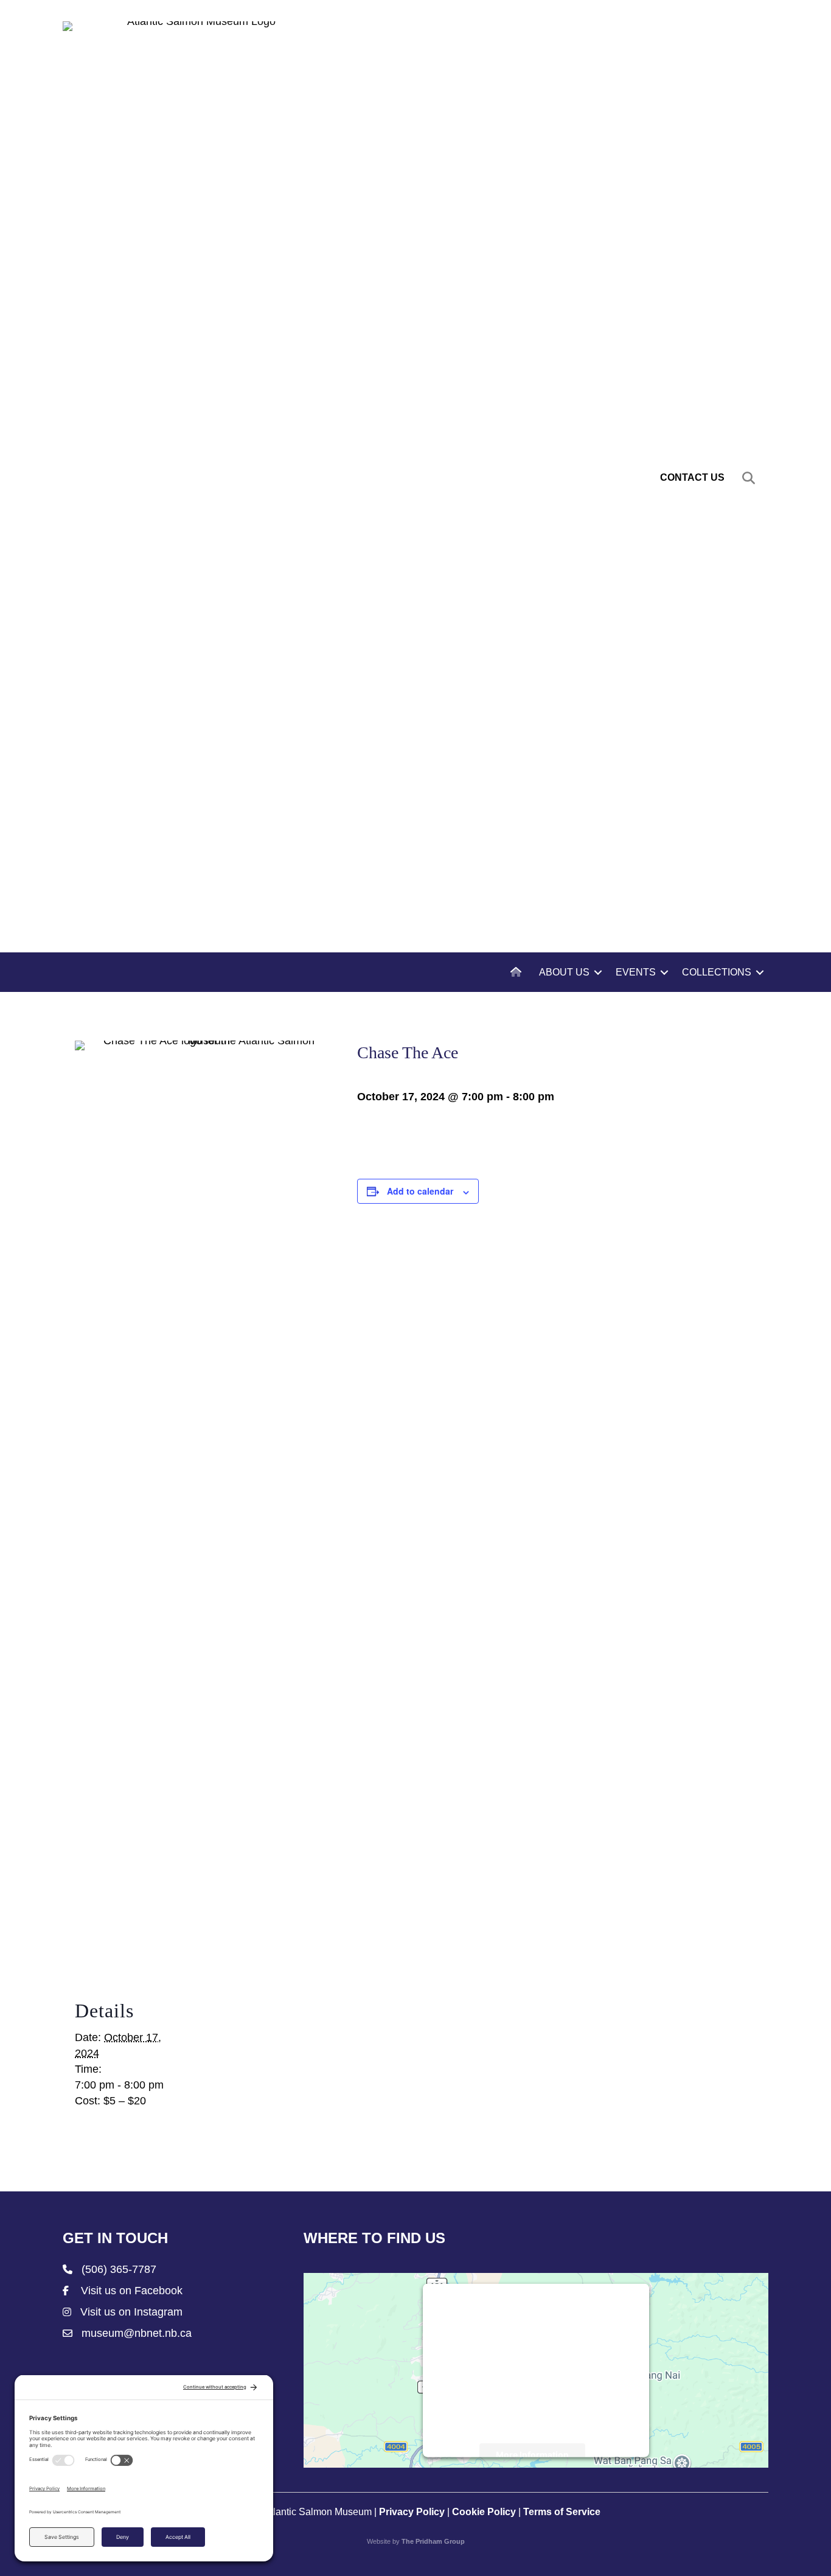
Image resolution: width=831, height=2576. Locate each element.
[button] (751, 478)
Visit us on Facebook (132, 2291)
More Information (532, 2455)
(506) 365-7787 (119, 2269)
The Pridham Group (433, 2541)
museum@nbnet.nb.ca (137, 2333)
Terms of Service (562, 2512)
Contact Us (692, 477)
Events (636, 972)
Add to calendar (420, 1191)
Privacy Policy (412, 2512)
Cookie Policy (484, 2512)
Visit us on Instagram (131, 2312)
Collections (717, 972)
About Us (564, 972)
